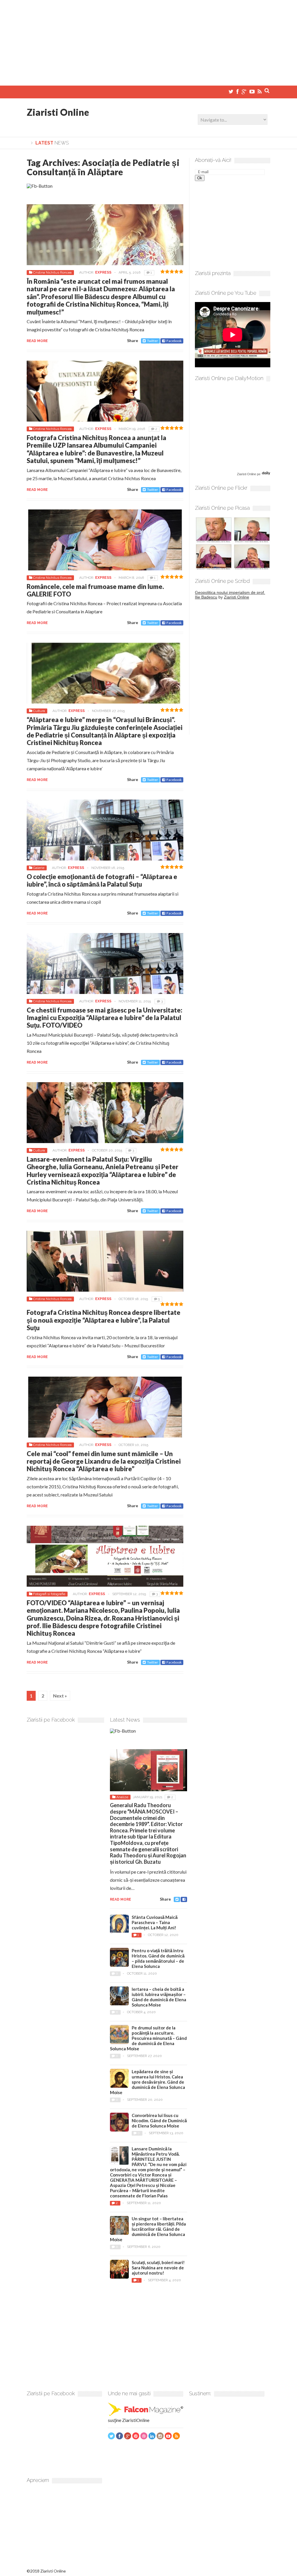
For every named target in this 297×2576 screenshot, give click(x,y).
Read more (37, 341)
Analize (122, 1797)
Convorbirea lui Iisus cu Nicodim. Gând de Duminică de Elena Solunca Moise (159, 2121)
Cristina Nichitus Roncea (52, 272)
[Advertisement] (148, 41)
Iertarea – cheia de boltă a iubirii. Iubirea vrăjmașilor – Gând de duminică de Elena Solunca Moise (159, 1997)
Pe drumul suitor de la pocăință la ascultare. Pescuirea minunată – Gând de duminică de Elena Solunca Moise (148, 2038)
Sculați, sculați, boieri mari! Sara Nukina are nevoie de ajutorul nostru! (158, 2268)
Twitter (153, 341)
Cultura (39, 711)
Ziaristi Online (58, 112)
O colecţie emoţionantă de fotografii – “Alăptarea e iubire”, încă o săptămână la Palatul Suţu (102, 880)
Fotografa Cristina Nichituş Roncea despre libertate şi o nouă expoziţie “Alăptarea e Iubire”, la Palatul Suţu (104, 1320)
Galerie (39, 868)
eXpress (103, 272)
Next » (60, 1696)
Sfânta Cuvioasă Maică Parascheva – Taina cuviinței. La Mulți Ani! (155, 1922)
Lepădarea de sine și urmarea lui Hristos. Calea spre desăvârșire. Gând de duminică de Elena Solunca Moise (147, 2082)
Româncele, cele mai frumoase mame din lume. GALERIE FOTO (95, 590)
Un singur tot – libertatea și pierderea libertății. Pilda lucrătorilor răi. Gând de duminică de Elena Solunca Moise (148, 2229)
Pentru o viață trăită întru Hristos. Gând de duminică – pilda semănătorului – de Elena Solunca (158, 1958)
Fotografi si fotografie (49, 1594)
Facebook (174, 341)
